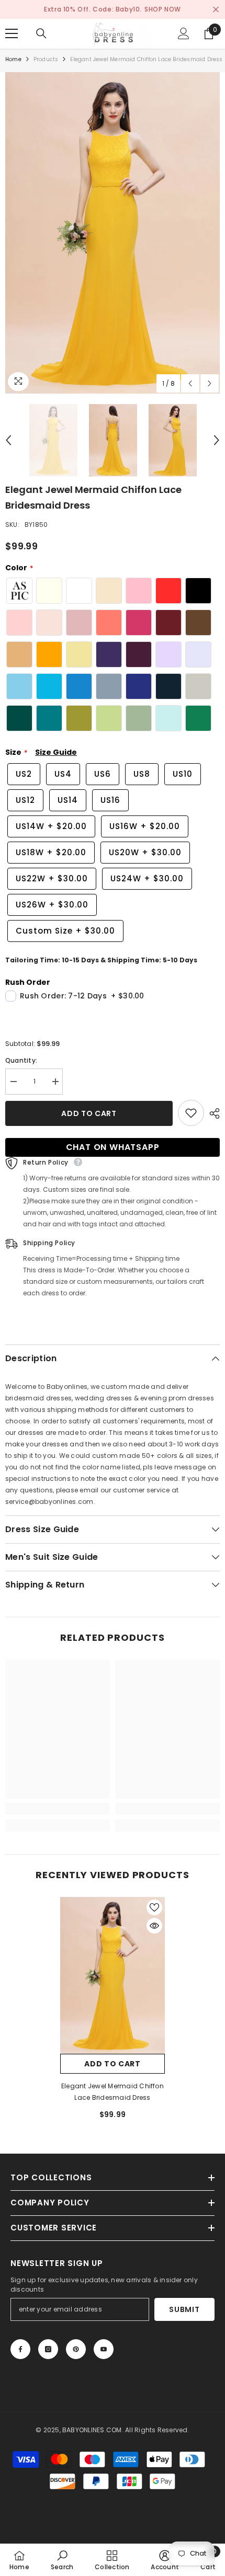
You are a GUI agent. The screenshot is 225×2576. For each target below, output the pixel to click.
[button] (190, 383)
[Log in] (184, 33)
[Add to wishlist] (191, 1113)
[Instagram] (48, 2349)
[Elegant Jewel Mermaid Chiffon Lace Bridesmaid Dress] (113, 1975)
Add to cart (89, 1113)
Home (13, 59)
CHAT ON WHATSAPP (113, 1147)
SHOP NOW (163, 9)
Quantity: (21, 1060)
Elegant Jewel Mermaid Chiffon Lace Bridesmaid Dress (113, 2092)
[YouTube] (104, 2349)
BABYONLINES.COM (92, 2430)
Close (216, 10)
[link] (58, 1809)
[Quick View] (154, 1926)
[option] (113, 233)
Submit (184, 2309)
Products (46, 59)
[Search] (41, 33)
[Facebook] (20, 2349)
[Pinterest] (76, 2349)
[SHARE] (212, 1113)
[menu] (12, 33)
